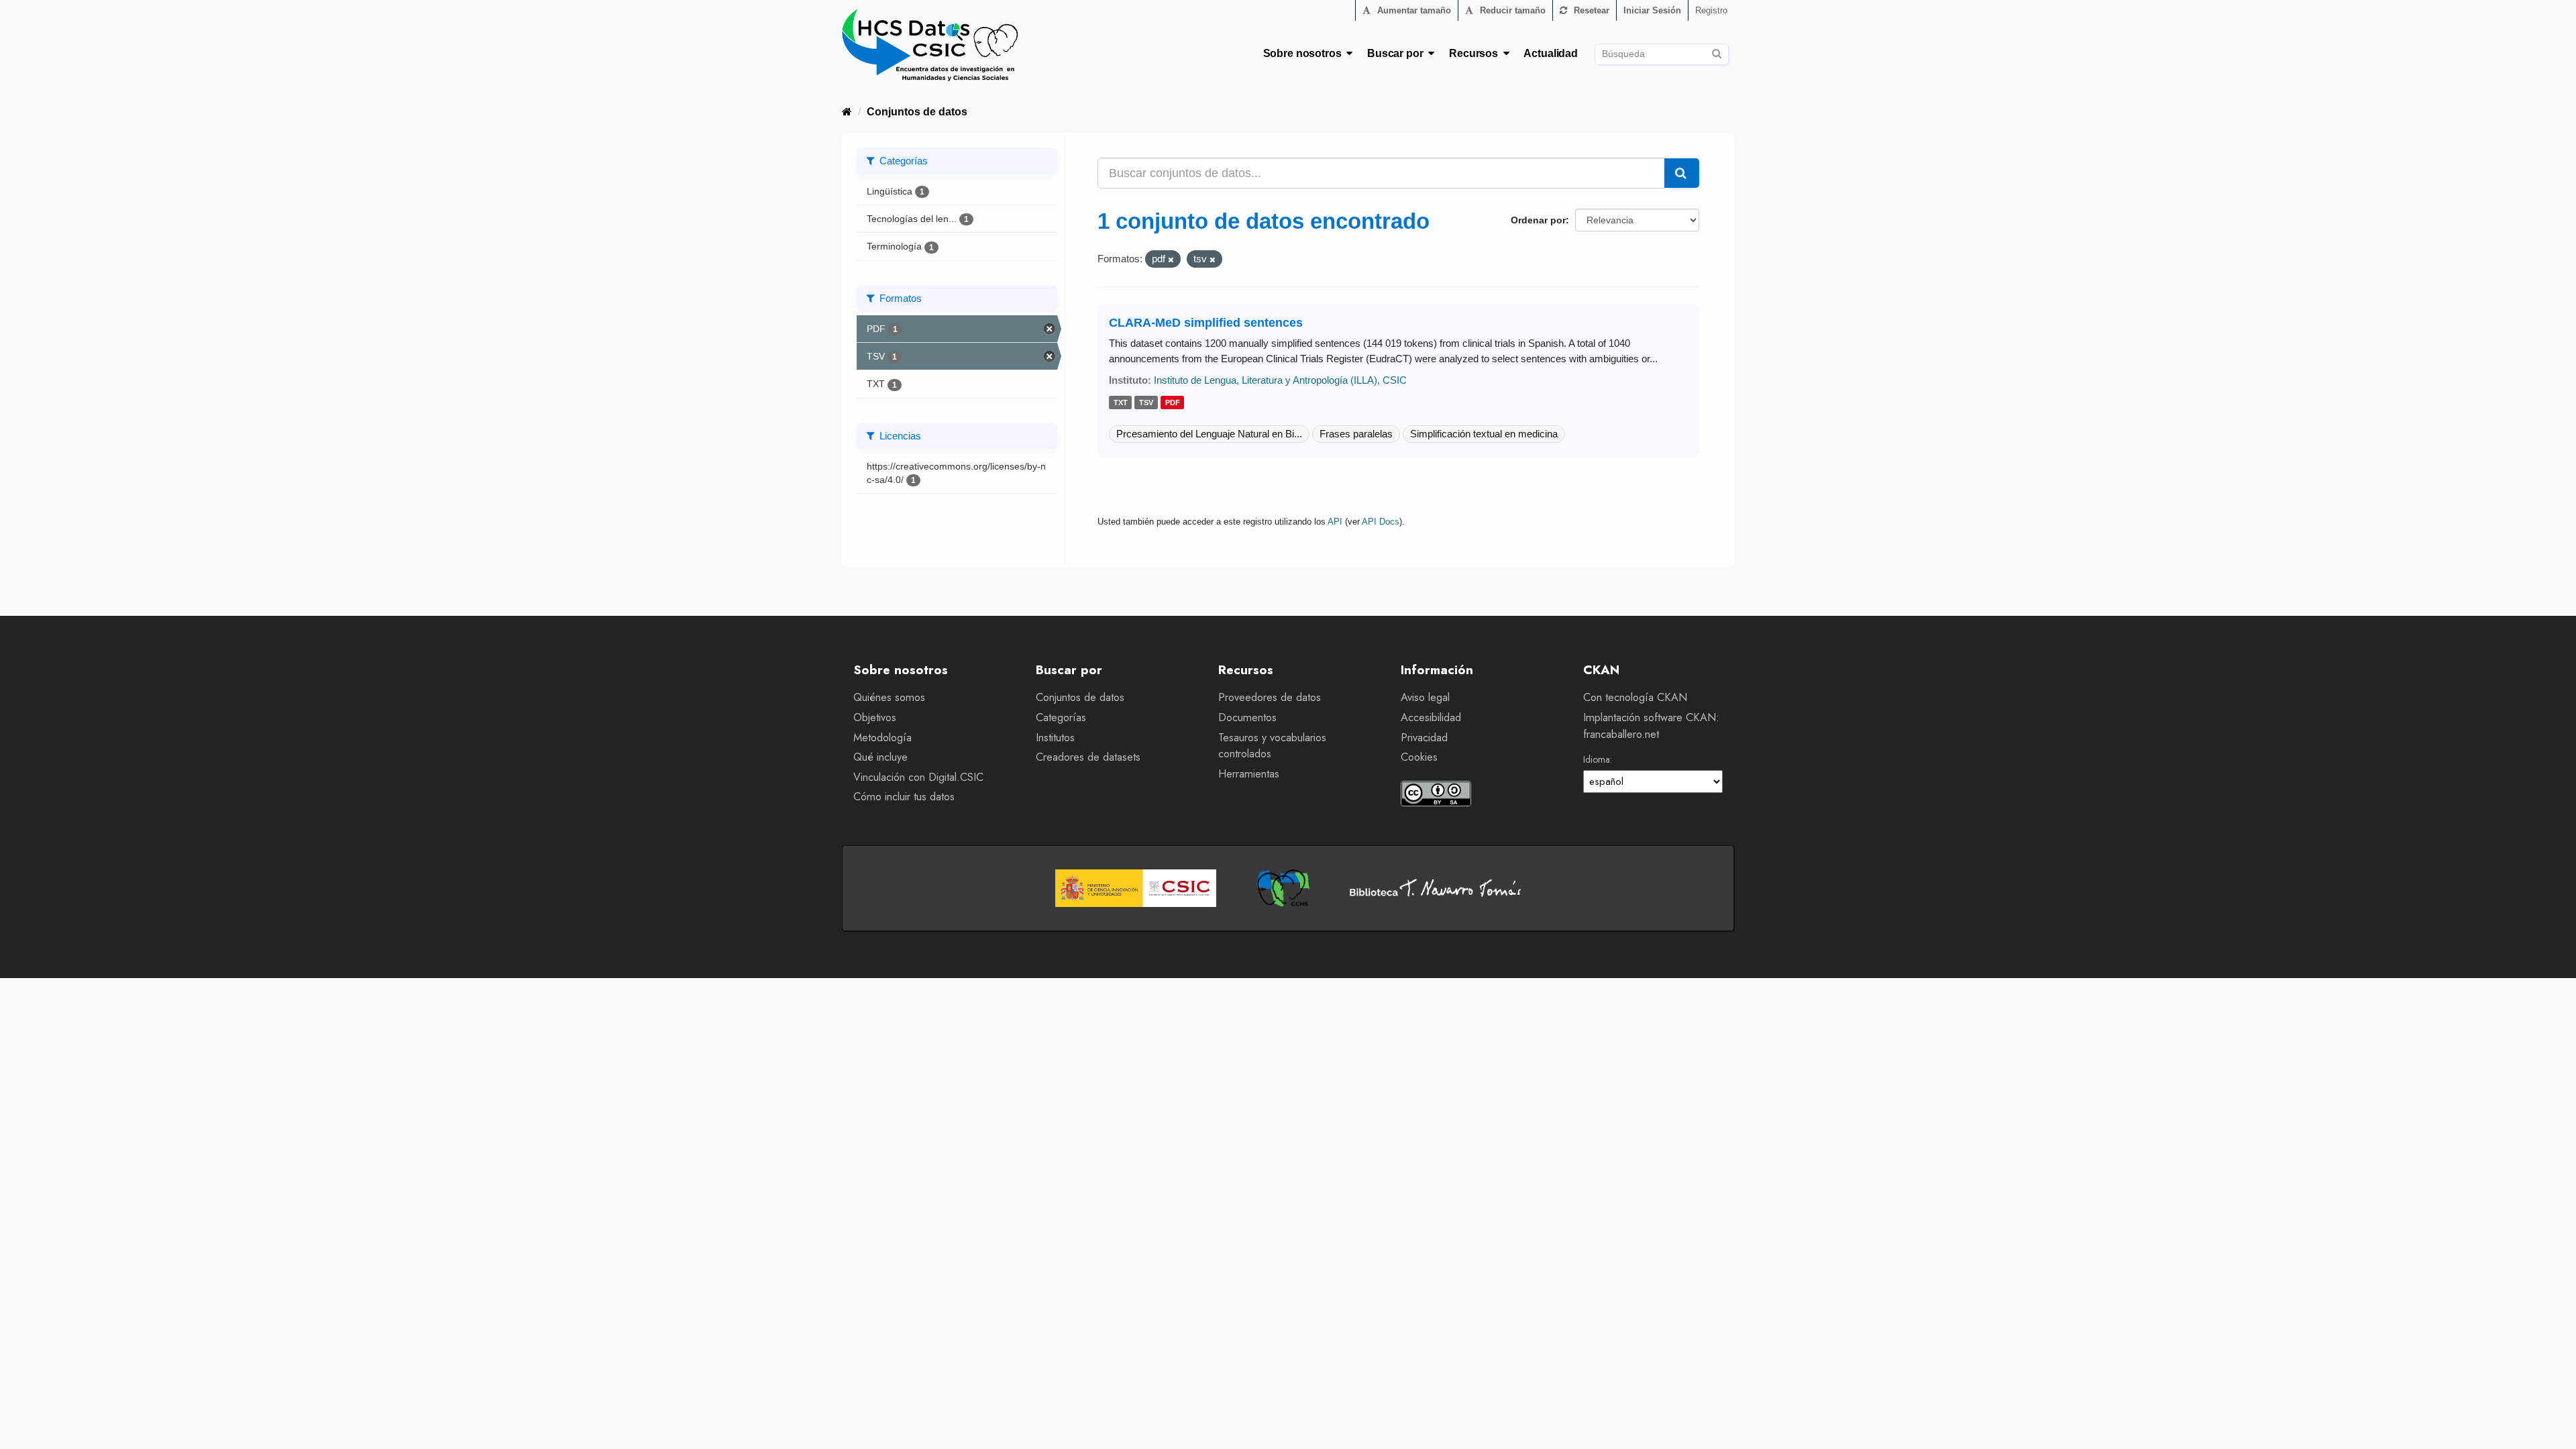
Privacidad (1424, 738)
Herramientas (1249, 774)
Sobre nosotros (1305, 53)
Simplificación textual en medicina (1484, 434)
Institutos (1055, 738)
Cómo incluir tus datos (904, 797)
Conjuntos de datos (917, 112)
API (1335, 522)
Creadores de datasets (1088, 757)
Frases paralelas (1356, 434)
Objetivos (875, 717)
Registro (1711, 10)
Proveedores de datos (1270, 697)
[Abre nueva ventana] (1136, 888)
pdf (1173, 403)
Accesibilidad (1431, 717)
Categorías (1061, 717)
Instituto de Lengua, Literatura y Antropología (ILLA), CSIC (1280, 380)
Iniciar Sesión (1652, 10)
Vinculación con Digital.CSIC (918, 777)
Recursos (1476, 53)
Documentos (1247, 717)
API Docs (1381, 522)
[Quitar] (1171, 260)
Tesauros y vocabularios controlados (1272, 746)
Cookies (1419, 757)
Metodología (882, 738)
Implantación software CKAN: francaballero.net (1651, 726)
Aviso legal (1425, 697)
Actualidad (1551, 53)
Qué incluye (880, 757)
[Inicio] (847, 112)
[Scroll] (2551, 1424)
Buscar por (1398, 53)
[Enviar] (1716, 52)
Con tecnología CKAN (1635, 697)
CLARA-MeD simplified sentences (1206, 323)
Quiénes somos (889, 697)
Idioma (1597, 759)
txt (1121, 403)
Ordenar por (1538, 220)
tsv (1146, 403)
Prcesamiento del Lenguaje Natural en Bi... (1209, 434)
